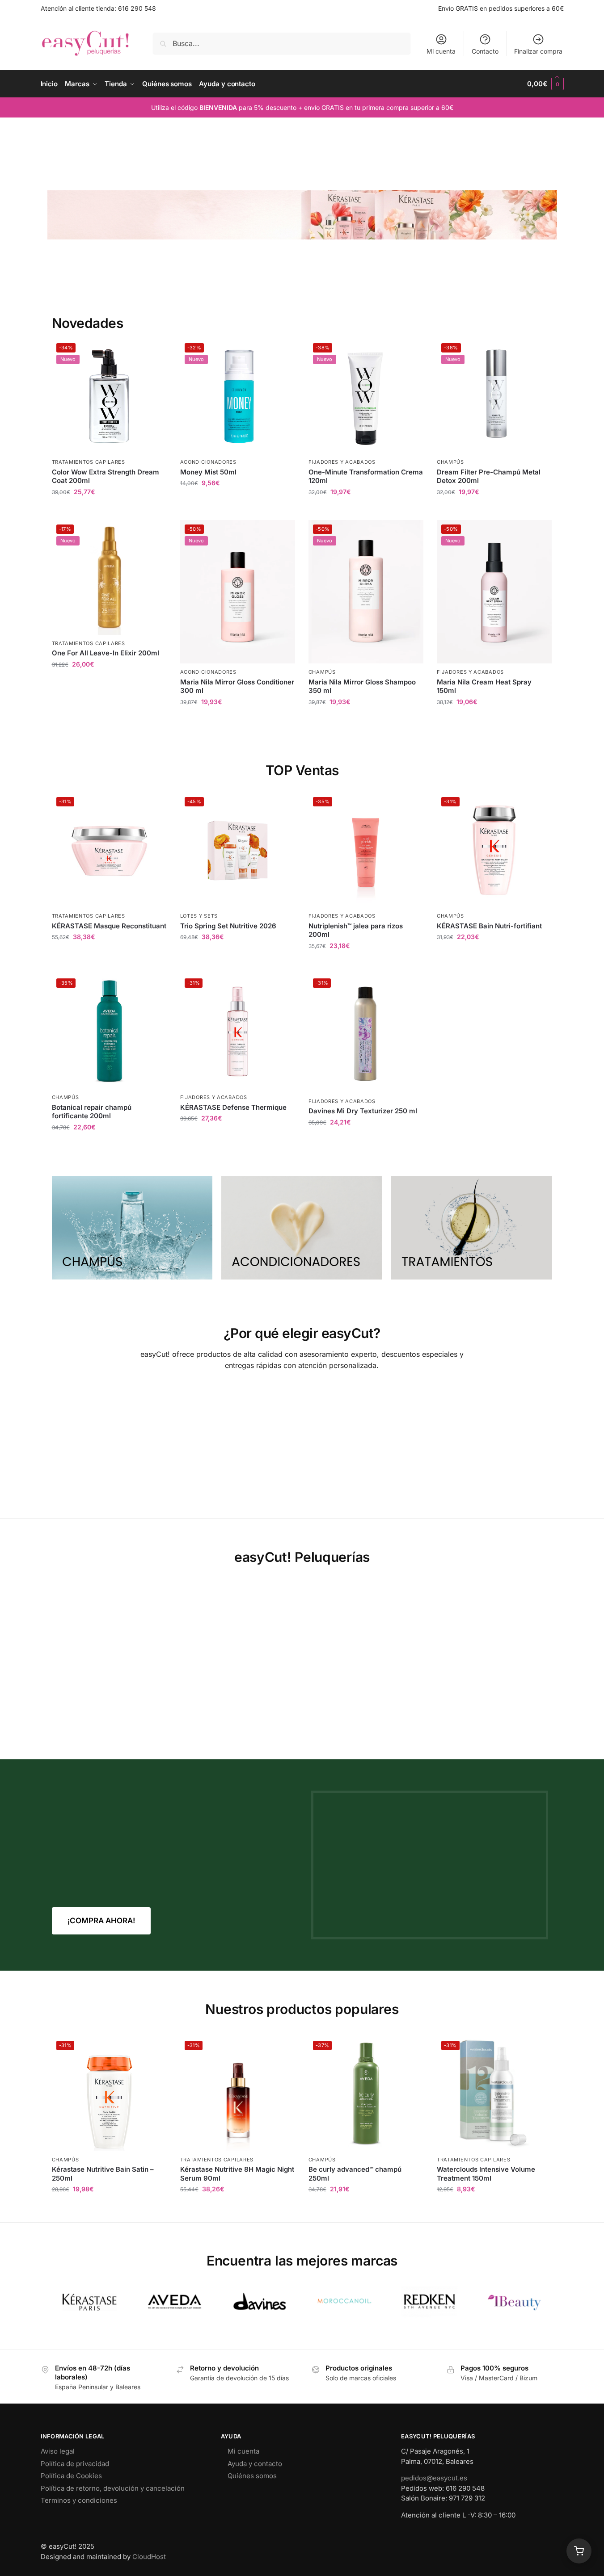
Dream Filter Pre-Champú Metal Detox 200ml (489, 476)
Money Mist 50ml (208, 472)
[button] (545, 84)
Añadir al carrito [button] (109, 511)
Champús (450, 462)
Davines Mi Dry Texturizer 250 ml (363, 1111)
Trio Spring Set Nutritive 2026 (228, 926)
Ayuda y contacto (255, 2464)
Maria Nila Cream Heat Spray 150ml (484, 686)
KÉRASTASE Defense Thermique (233, 1107)
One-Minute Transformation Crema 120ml (366, 476)
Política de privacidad (75, 2464)
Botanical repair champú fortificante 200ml (92, 1112)
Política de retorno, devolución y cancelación (113, 2488)
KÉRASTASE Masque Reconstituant (109, 926)
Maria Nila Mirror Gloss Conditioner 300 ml (237, 686)
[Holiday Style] (302, 1228)
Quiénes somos (252, 2476)
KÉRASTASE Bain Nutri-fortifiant (489, 926)
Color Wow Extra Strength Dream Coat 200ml (106, 476)
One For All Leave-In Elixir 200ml (106, 653)
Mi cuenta (441, 51)
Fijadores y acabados (342, 462)
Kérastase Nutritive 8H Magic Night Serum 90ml (237, 2174)
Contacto (485, 51)
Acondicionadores (208, 462)
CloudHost (149, 2557)
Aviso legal (58, 2451)
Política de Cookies (71, 2476)
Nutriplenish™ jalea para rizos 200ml (356, 930)
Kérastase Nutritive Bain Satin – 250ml (103, 2174)
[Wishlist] (153, 352)
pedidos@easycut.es (434, 2478)
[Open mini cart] (579, 2551)
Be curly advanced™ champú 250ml (355, 2174)
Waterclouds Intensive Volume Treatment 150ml (486, 2174)
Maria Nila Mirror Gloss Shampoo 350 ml (362, 686)
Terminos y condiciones (79, 2500)
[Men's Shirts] (132, 1228)
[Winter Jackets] (472, 1228)
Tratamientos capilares (89, 462)
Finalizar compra (538, 51)
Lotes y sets (199, 916)
